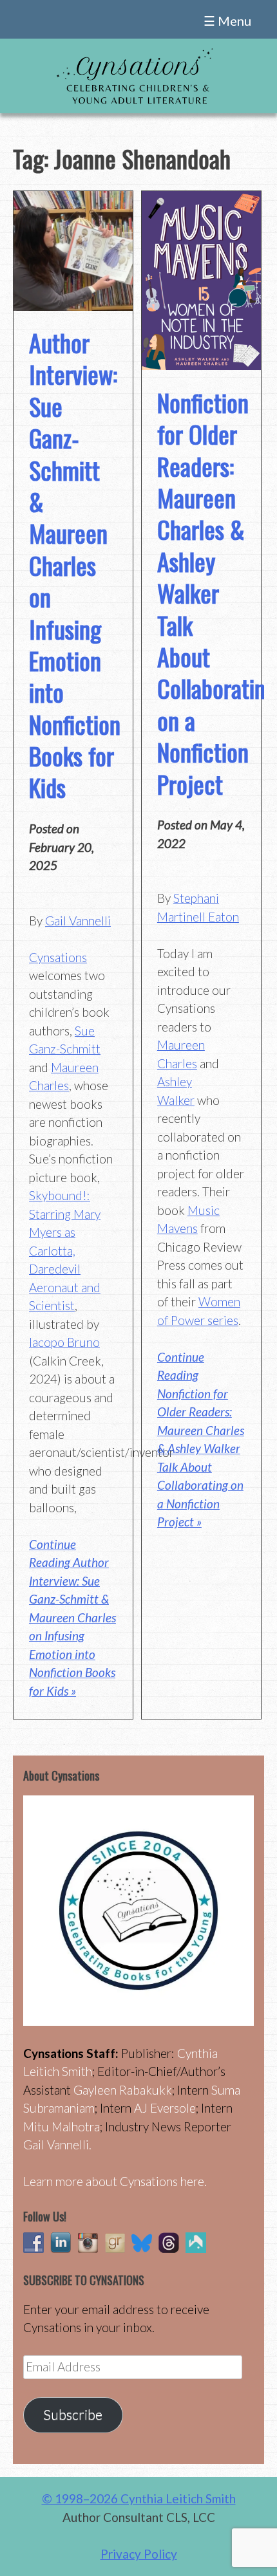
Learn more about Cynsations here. (115, 2181)
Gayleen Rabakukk (123, 2090)
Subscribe (73, 2414)
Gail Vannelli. (57, 2145)
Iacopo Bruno (64, 1342)
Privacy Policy (139, 2554)
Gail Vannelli (78, 921)
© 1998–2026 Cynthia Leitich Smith (139, 2498)
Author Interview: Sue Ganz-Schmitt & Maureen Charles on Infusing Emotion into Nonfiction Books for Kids (75, 565)
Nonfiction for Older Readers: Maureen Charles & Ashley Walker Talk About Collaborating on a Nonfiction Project (217, 593)
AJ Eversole (165, 2108)
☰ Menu (227, 21)
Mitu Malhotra (62, 2127)
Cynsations (58, 957)
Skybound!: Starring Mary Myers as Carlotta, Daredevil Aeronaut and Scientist (65, 1250)
